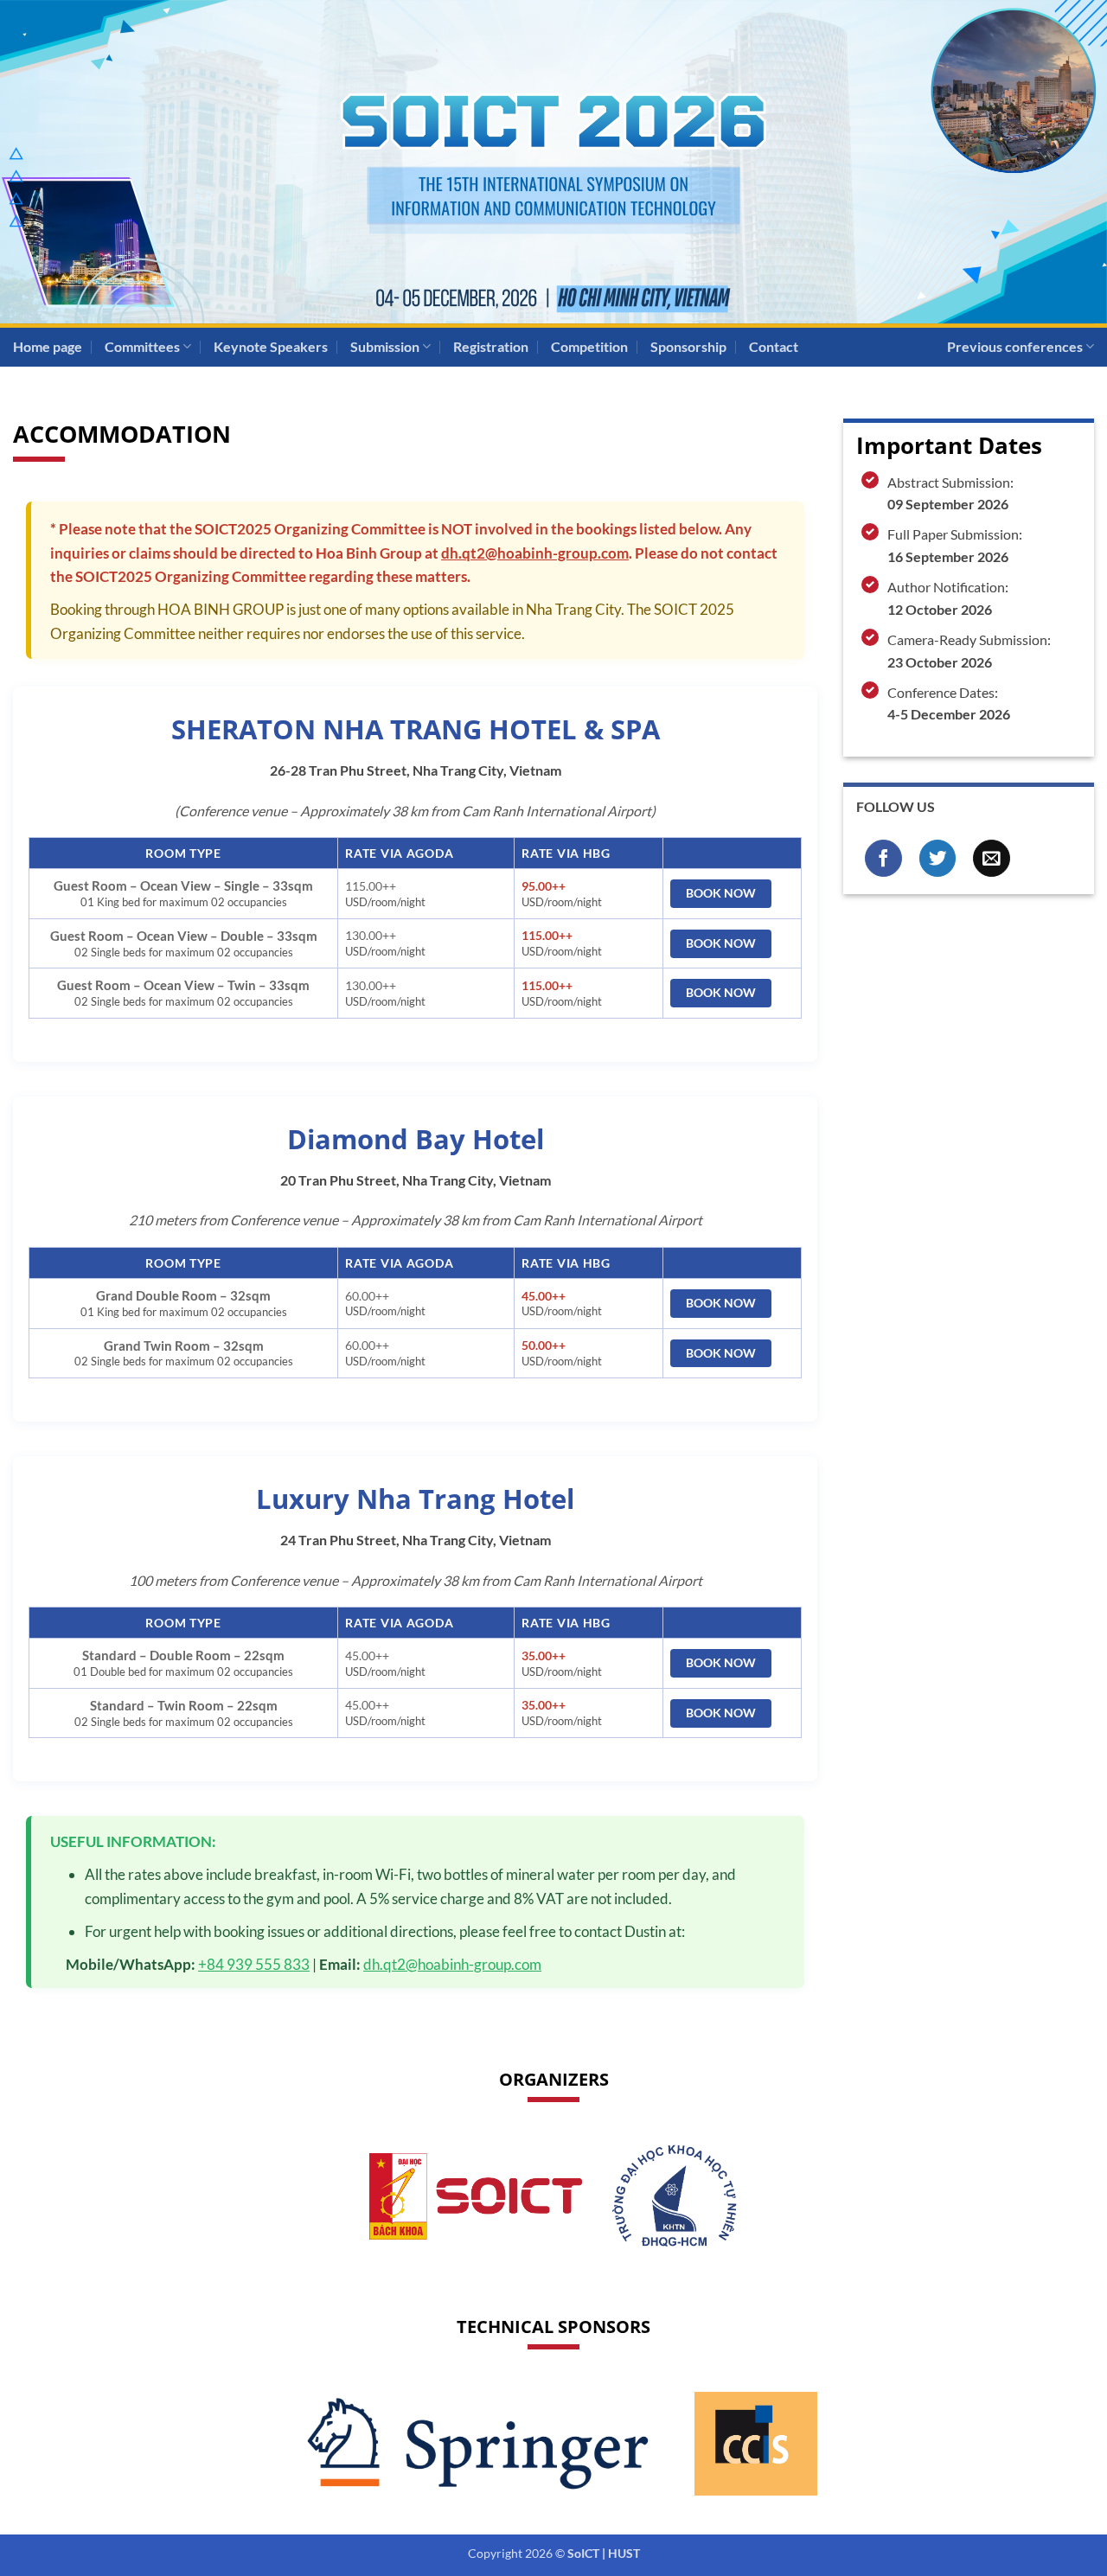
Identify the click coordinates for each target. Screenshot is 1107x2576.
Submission (385, 346)
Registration (491, 346)
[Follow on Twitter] (938, 858)
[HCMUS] (674, 2196)
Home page (48, 346)
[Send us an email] (992, 858)
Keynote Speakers (271, 346)
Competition (589, 346)
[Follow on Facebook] (883, 858)
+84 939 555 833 (254, 1964)
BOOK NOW (721, 893)
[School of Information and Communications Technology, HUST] (476, 2196)
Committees (142, 346)
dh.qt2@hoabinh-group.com (535, 553)
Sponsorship (688, 346)
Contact (774, 346)
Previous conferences (1015, 346)
